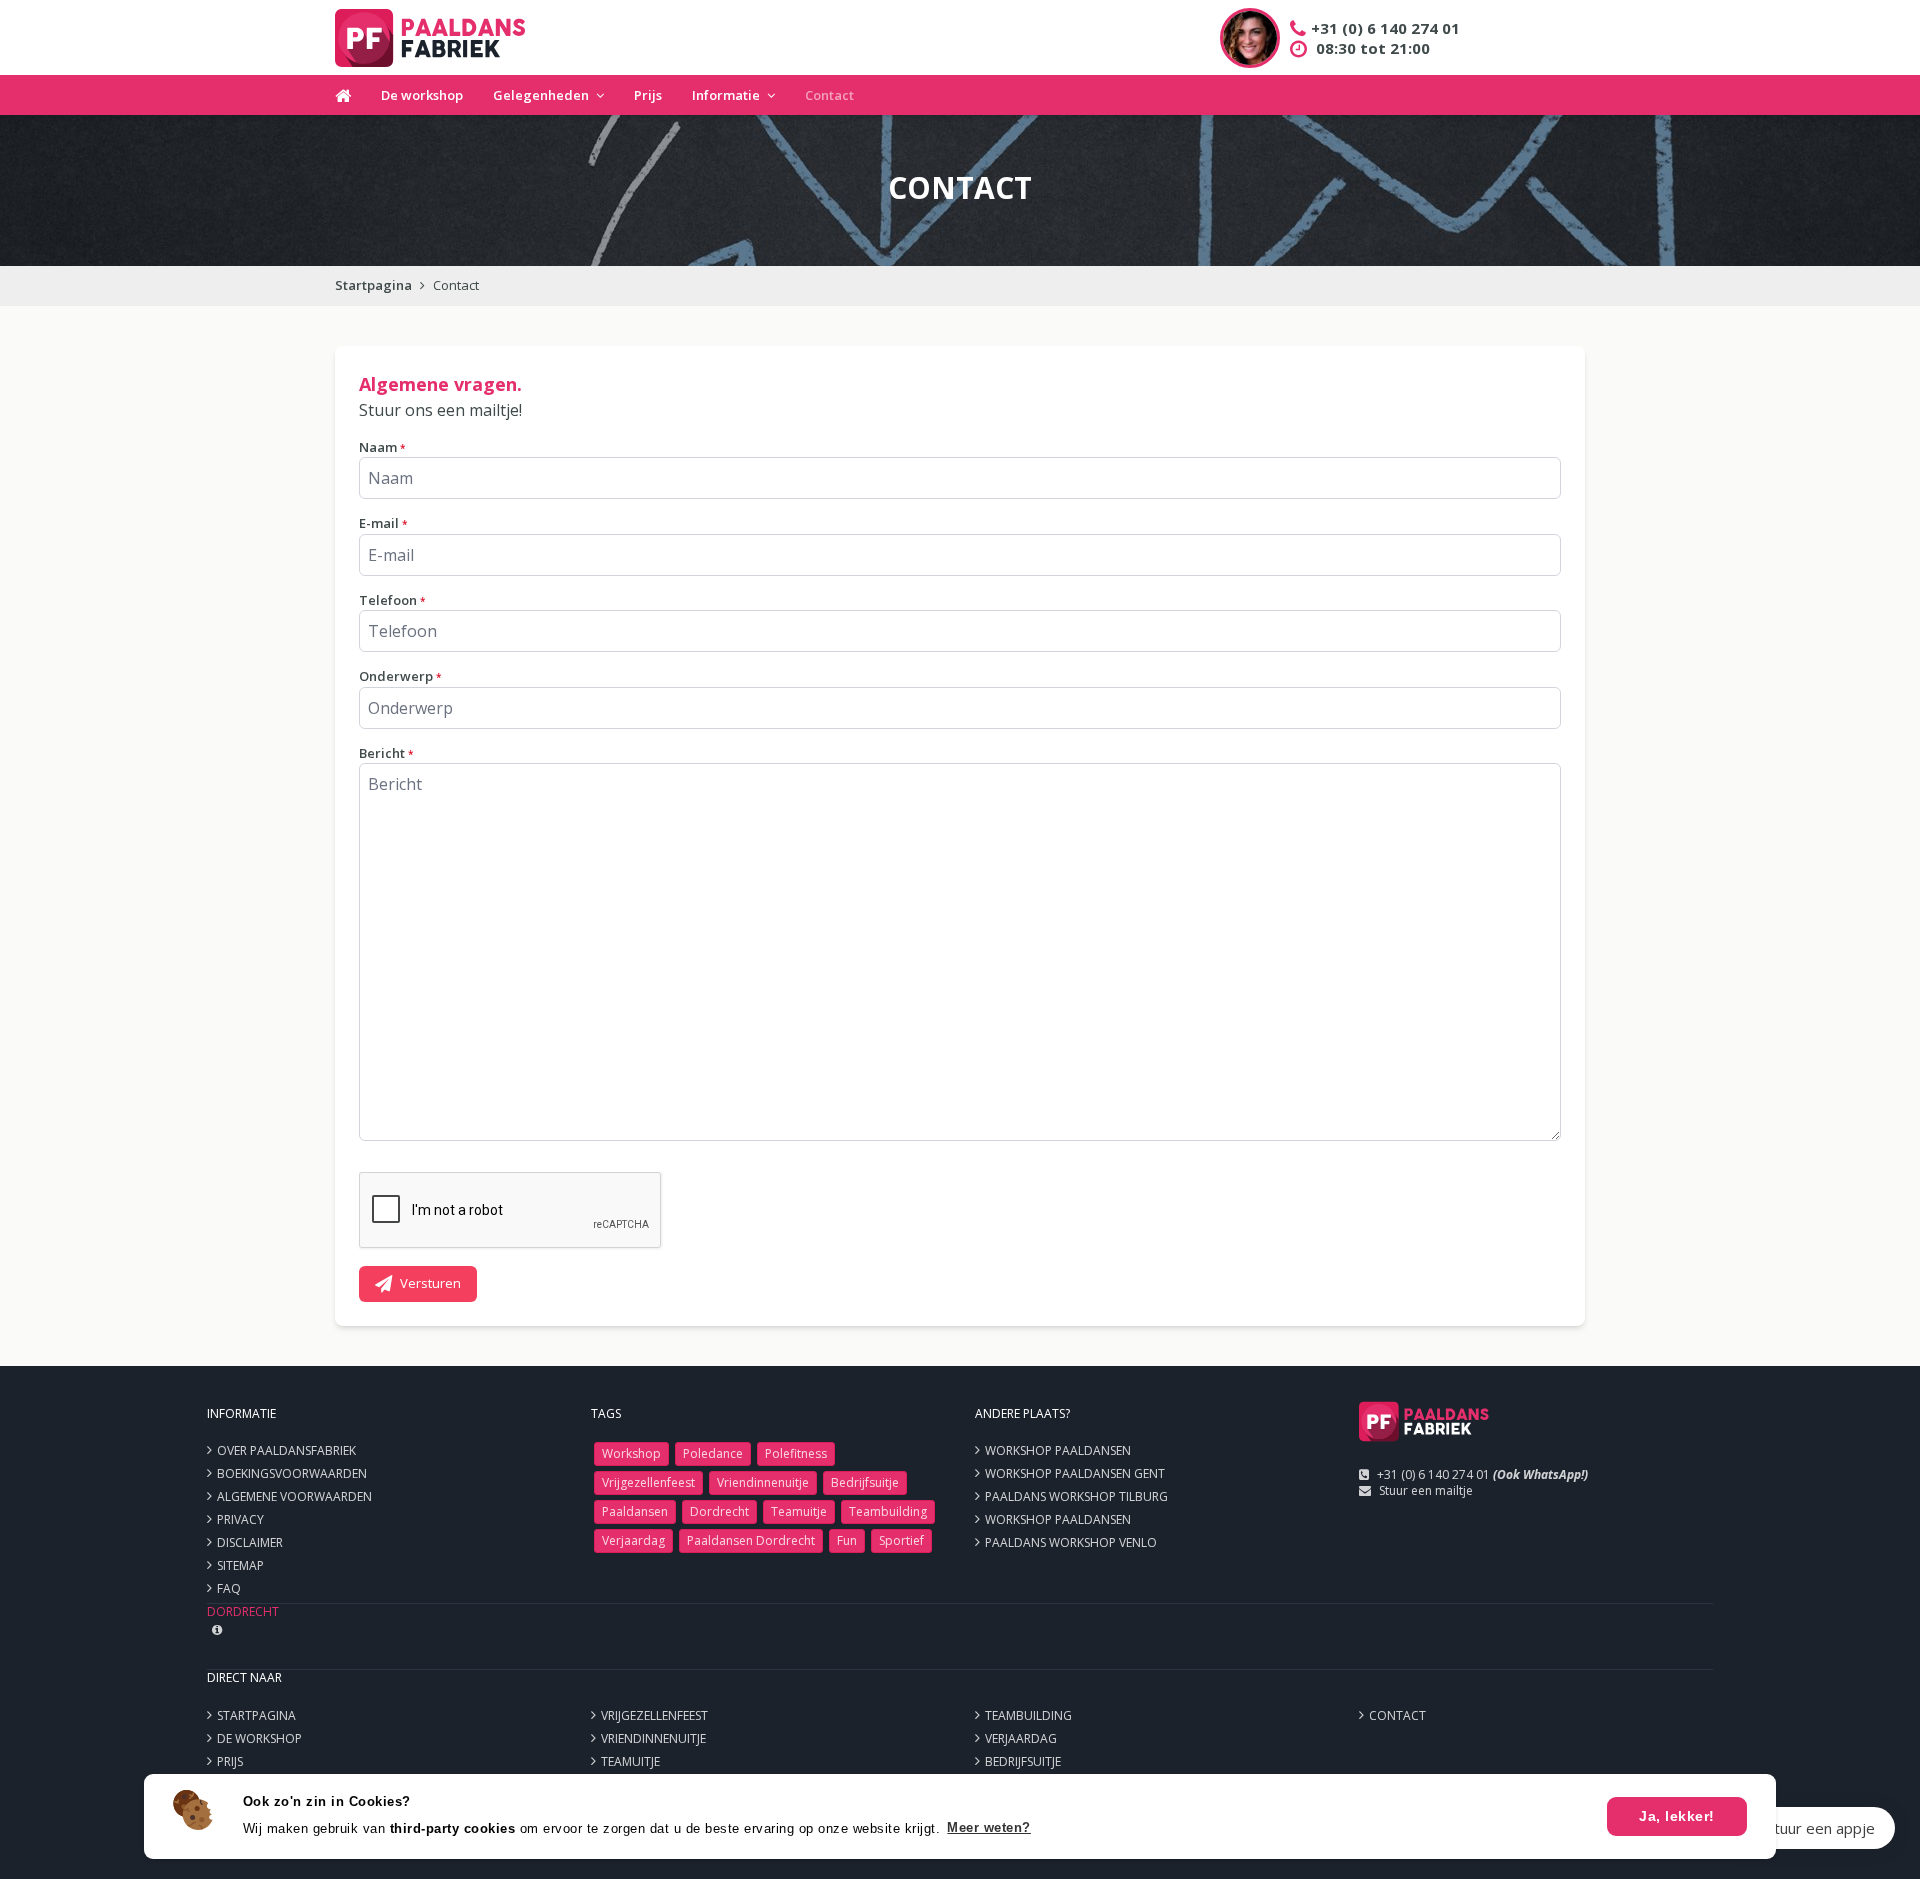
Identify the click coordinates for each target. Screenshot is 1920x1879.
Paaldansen (635, 1511)
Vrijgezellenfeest (648, 1482)
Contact (829, 95)
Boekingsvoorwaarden (292, 1473)
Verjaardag (633, 1540)
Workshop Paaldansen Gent (1075, 1473)
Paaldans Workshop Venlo (1071, 1542)
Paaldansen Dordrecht (751, 1540)
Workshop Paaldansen (1058, 1450)
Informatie (726, 95)
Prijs (648, 95)
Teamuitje (799, 1511)
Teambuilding (888, 1511)
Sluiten (1852, 1828)
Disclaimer (250, 1542)
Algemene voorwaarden (294, 1496)
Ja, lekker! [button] (1677, 1816)
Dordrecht (719, 1511)
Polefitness (796, 1453)
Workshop (631, 1453)
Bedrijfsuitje (865, 1482)
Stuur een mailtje (1426, 1490)
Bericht (386, 753)
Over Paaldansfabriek (286, 1450)
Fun (847, 1540)
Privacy (240, 1519)
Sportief (901, 1540)
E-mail (383, 523)
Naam (382, 447)
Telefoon (392, 600)
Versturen (430, 1283)
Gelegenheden (541, 95)
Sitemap (240, 1565)
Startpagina (373, 285)
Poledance (713, 1453)
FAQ (229, 1588)
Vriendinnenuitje (763, 1482)
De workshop (422, 95)
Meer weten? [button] (989, 1827)
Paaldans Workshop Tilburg (1076, 1496)
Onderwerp (400, 676)
